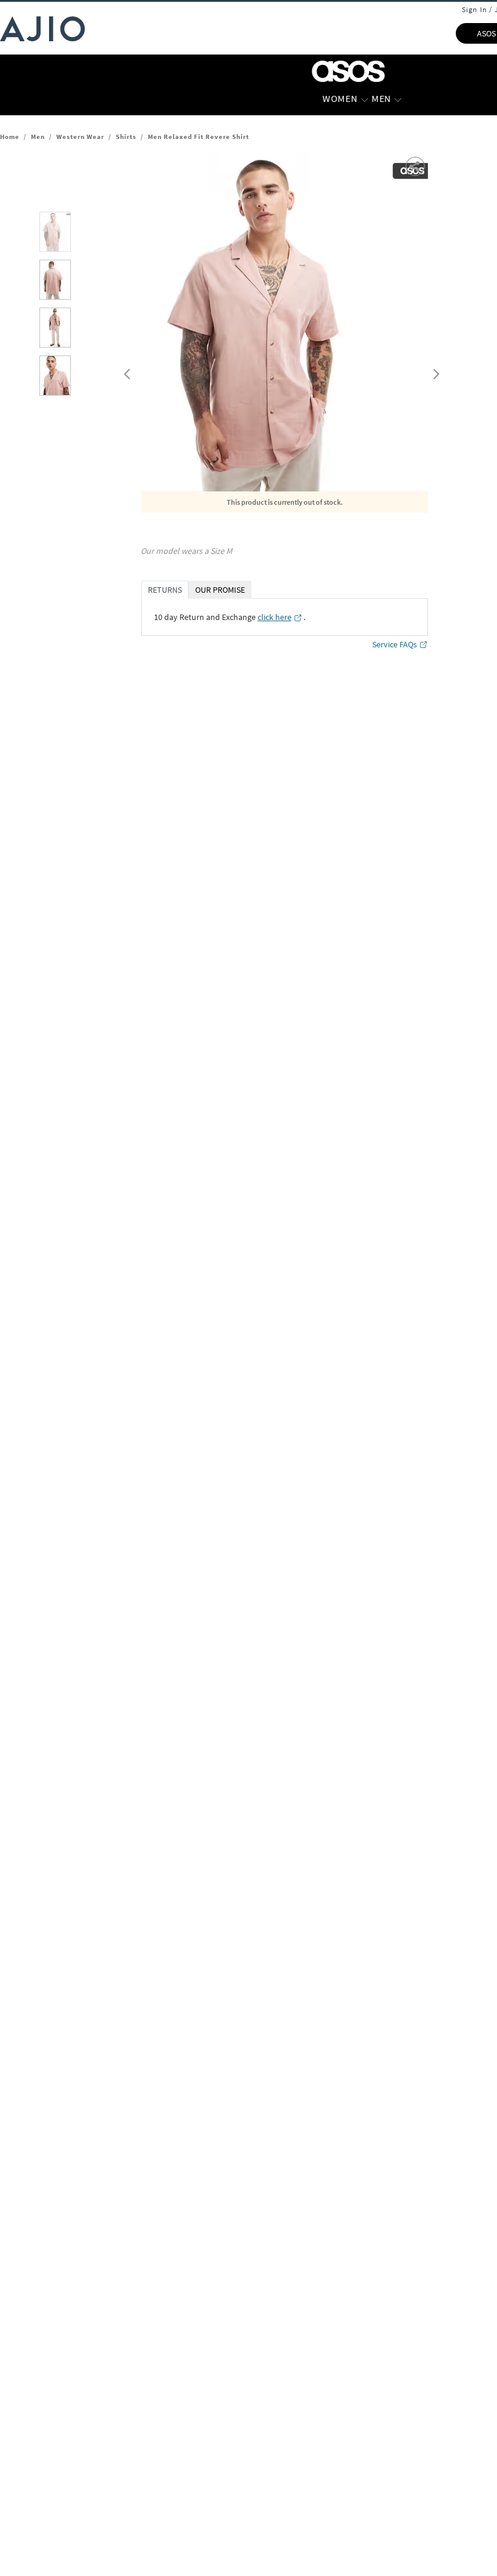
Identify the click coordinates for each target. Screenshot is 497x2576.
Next (434, 371)
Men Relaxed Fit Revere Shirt (198, 137)
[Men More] (398, 99)
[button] (416, 165)
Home (10, 137)
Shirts (126, 137)
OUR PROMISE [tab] (220, 590)
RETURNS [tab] (165, 590)
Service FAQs (395, 644)
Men (38, 137)
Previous (125, 371)
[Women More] (365, 99)
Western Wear (80, 137)
